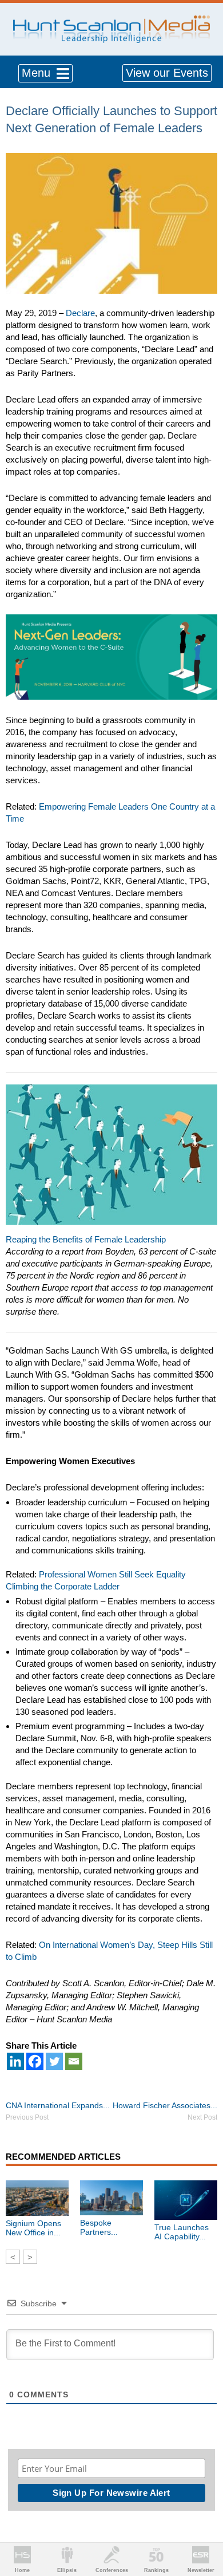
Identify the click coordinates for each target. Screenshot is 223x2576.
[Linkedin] (15, 2061)
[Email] (74, 2061)
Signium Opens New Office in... (33, 2228)
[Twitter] (54, 2061)
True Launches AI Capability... (182, 2232)
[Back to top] (204, 2525)
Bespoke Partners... (99, 2227)
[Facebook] (35, 2061)
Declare (80, 313)
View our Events (167, 73)
